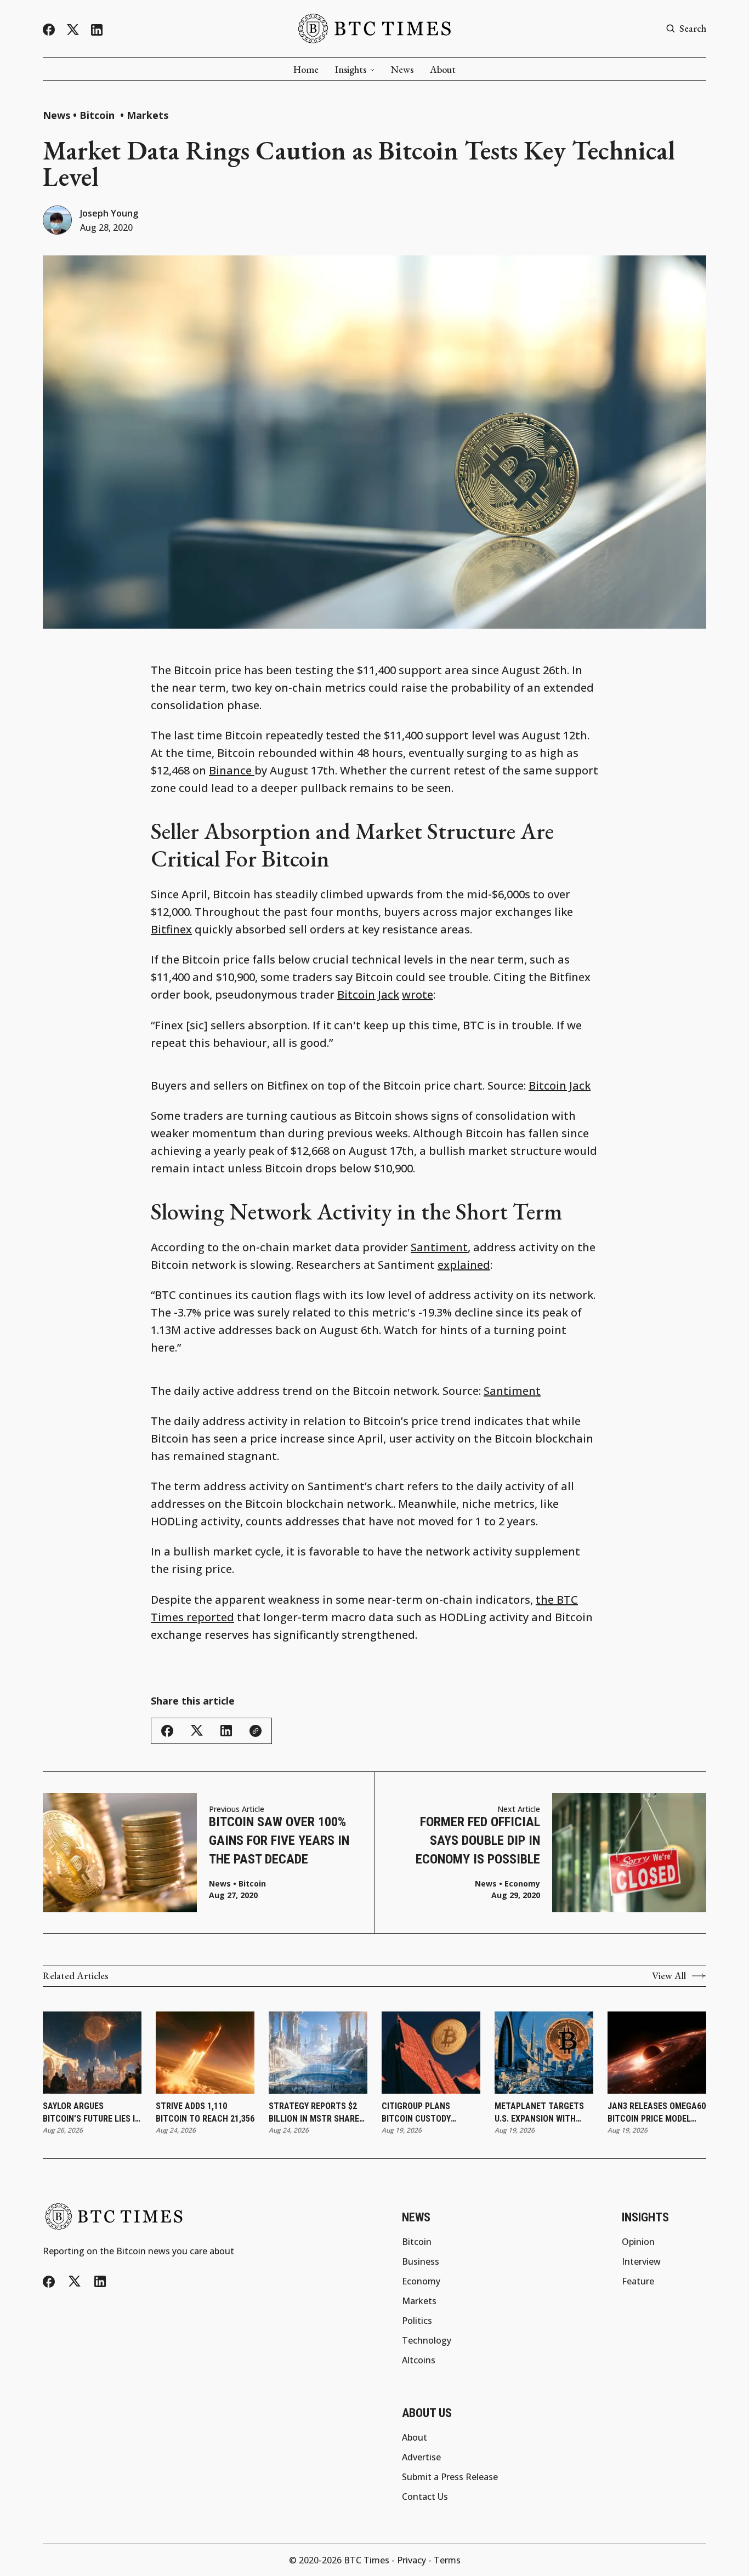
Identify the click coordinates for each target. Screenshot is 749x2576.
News (402, 70)
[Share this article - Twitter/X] (197, 1731)
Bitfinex (171, 929)
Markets (147, 115)
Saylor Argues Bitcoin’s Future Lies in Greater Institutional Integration (92, 2113)
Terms (447, 2560)
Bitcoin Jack (368, 995)
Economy (522, 1884)
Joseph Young (109, 213)
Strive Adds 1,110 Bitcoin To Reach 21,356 (205, 2112)
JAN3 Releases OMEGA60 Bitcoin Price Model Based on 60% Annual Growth (657, 2113)
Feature (638, 2281)
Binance (232, 770)
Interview (641, 2261)
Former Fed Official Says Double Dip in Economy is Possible (478, 1840)
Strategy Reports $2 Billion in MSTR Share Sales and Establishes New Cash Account (316, 2113)
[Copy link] (256, 1731)
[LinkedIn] (97, 30)
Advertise (421, 2457)
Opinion (638, 2242)
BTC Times (367, 2560)
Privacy (412, 2560)
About (443, 70)
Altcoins (419, 2360)
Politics (417, 2321)
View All (669, 1976)
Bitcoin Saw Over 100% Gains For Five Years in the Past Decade (279, 1840)
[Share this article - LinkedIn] (226, 1731)
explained (464, 1265)
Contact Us (425, 2497)
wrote (418, 995)
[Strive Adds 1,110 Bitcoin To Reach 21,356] (205, 2053)
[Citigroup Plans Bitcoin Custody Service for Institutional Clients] (431, 2053)
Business (421, 2261)
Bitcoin (98, 115)
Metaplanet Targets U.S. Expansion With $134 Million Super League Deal (539, 2113)
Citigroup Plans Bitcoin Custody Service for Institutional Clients (429, 2113)
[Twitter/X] (73, 30)
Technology (427, 2340)
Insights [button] (351, 70)
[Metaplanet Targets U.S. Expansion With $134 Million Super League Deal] (544, 2053)
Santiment (439, 1247)
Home (306, 70)
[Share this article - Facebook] (167, 1731)
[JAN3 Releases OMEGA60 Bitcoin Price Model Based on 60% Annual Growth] (657, 2053)
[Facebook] (49, 30)
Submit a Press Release (450, 2477)
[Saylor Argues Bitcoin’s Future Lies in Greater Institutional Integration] (92, 2053)
